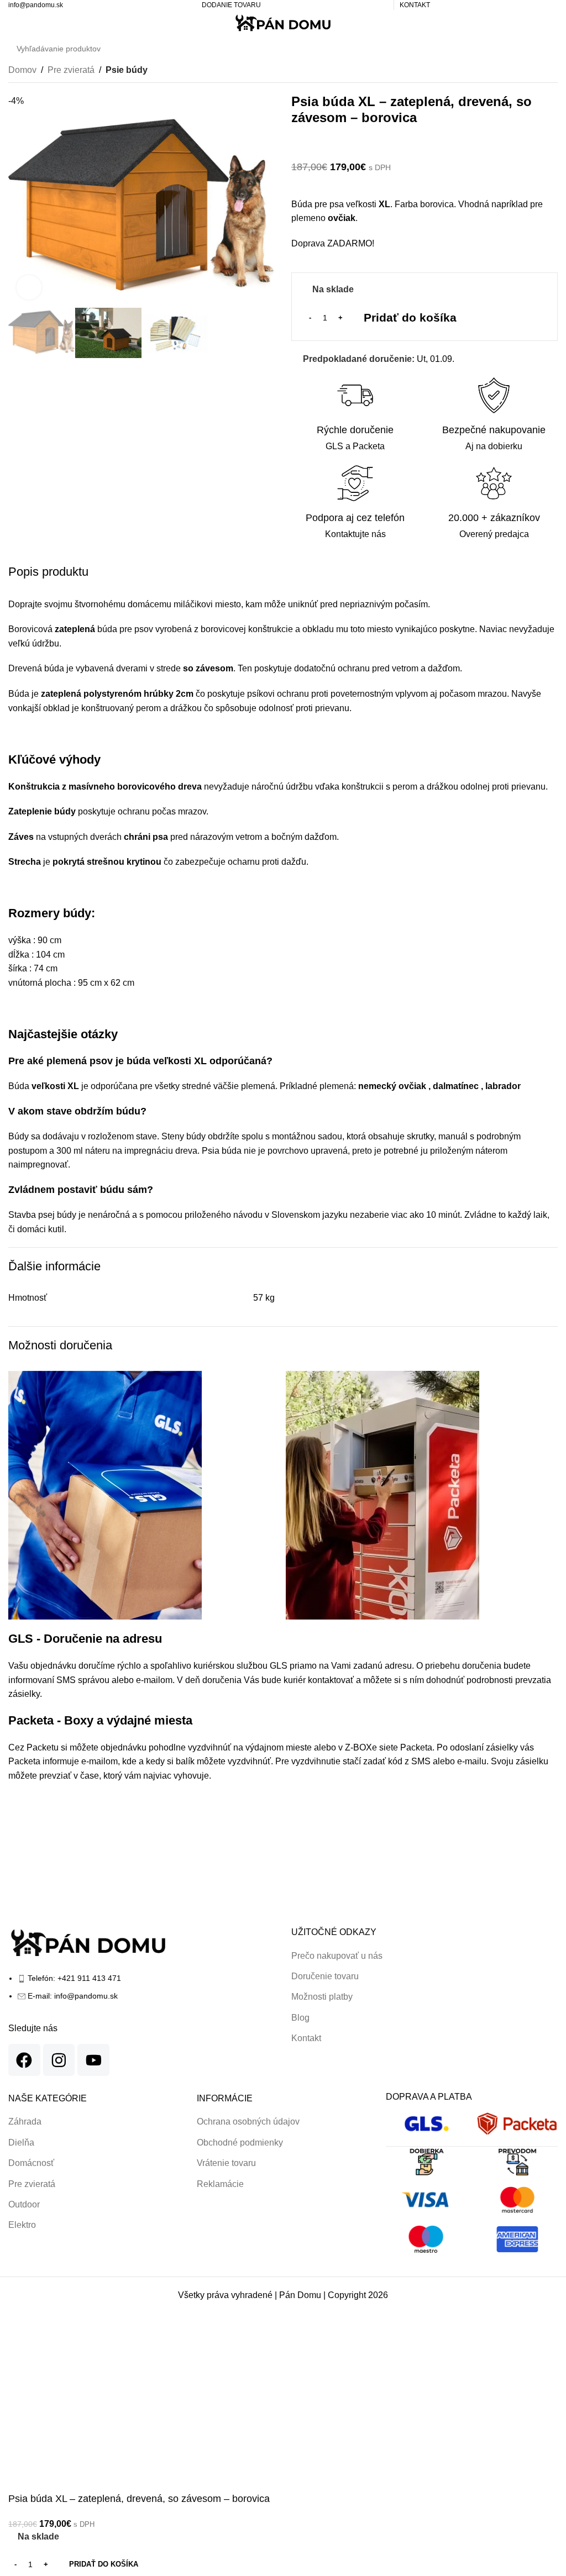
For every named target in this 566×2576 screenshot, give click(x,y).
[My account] (531, 23)
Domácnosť (31, 2163)
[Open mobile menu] (13, 23)
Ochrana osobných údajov (248, 2122)
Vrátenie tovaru (226, 2163)
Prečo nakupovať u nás (337, 1956)
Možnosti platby (322, 1997)
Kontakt (306, 2038)
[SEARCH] (546, 49)
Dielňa (21, 2143)
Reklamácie (220, 2184)
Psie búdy (127, 70)
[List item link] (141, 1993)
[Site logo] (283, 23)
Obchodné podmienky (240, 2143)
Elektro (22, 2225)
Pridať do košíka (410, 317)
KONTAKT (415, 5)
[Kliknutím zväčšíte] (29, 288)
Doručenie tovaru (325, 1976)
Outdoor (24, 2204)
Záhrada (25, 2122)
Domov (22, 70)
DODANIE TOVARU (231, 5)
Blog (300, 2018)
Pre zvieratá (71, 70)
